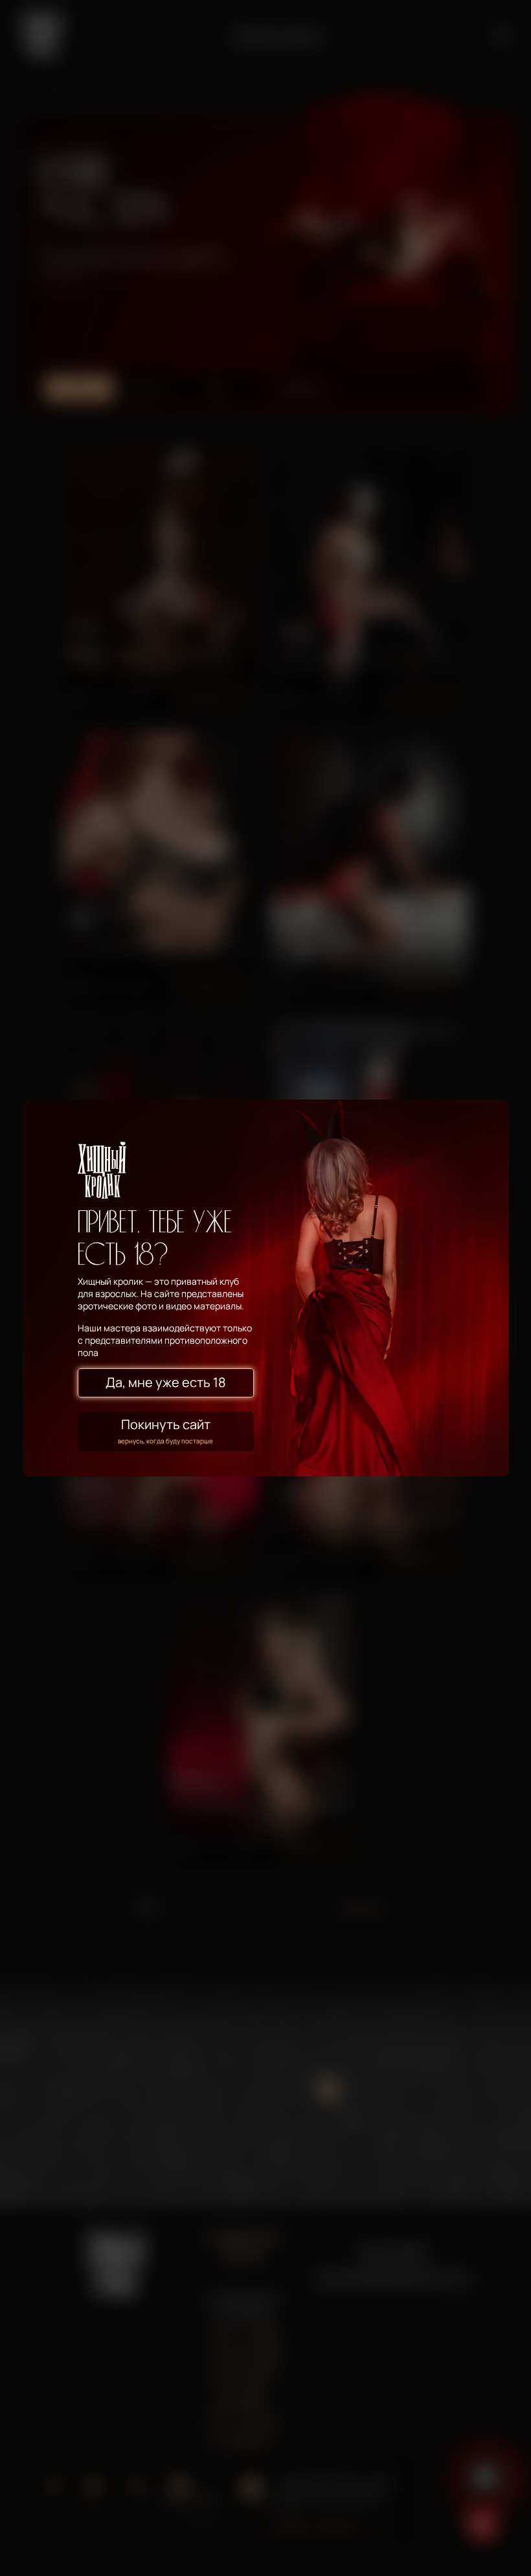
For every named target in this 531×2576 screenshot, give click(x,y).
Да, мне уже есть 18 (166, 1382)
